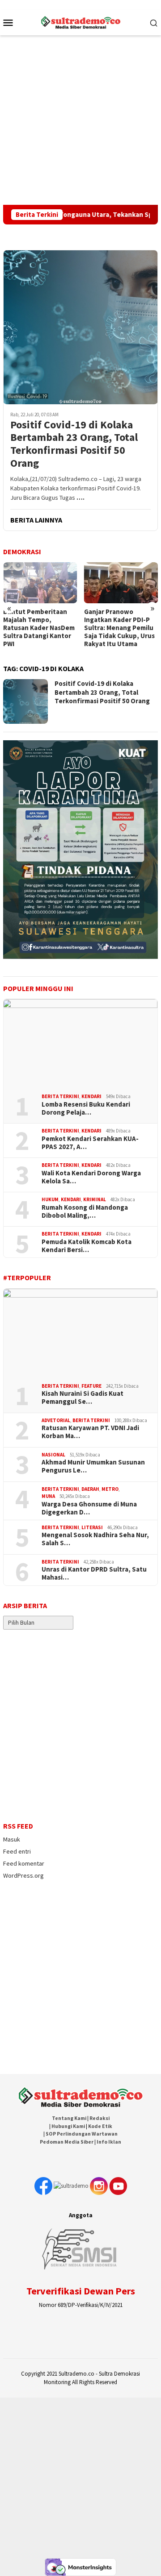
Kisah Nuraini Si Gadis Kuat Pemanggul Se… (83, 1398)
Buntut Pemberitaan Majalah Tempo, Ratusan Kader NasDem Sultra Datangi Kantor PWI (39, 628)
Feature (91, 1386)
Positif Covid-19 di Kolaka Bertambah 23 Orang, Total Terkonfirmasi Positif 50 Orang (74, 444)
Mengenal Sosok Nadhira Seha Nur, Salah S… (95, 1539)
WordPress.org (23, 1875)
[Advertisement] (80, 120)
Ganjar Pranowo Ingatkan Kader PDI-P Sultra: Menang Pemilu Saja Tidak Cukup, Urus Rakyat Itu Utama (119, 628)
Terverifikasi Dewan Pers (81, 2291)
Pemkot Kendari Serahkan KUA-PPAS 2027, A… (90, 1143)
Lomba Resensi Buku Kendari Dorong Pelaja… (86, 1108)
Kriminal (95, 1199)
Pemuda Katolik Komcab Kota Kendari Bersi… (87, 1246)
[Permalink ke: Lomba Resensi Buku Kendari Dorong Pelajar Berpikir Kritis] (80, 1043)
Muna (48, 1496)
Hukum (50, 1199)
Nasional (53, 1455)
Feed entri (17, 1851)
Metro (110, 1489)
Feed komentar (24, 1863)
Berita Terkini (60, 1096)
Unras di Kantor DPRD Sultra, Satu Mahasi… (94, 1573)
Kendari (91, 1096)
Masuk (12, 1839)
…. (80, 498)
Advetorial (56, 1420)
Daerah (90, 1489)
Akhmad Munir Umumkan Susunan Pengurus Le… (93, 1466)
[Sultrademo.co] (81, 21)
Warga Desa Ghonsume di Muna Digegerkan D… (89, 1508)
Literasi (92, 1527)
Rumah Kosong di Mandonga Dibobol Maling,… (85, 1211)
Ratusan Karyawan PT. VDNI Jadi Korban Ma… (90, 1432)
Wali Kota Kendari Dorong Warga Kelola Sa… (91, 1177)
